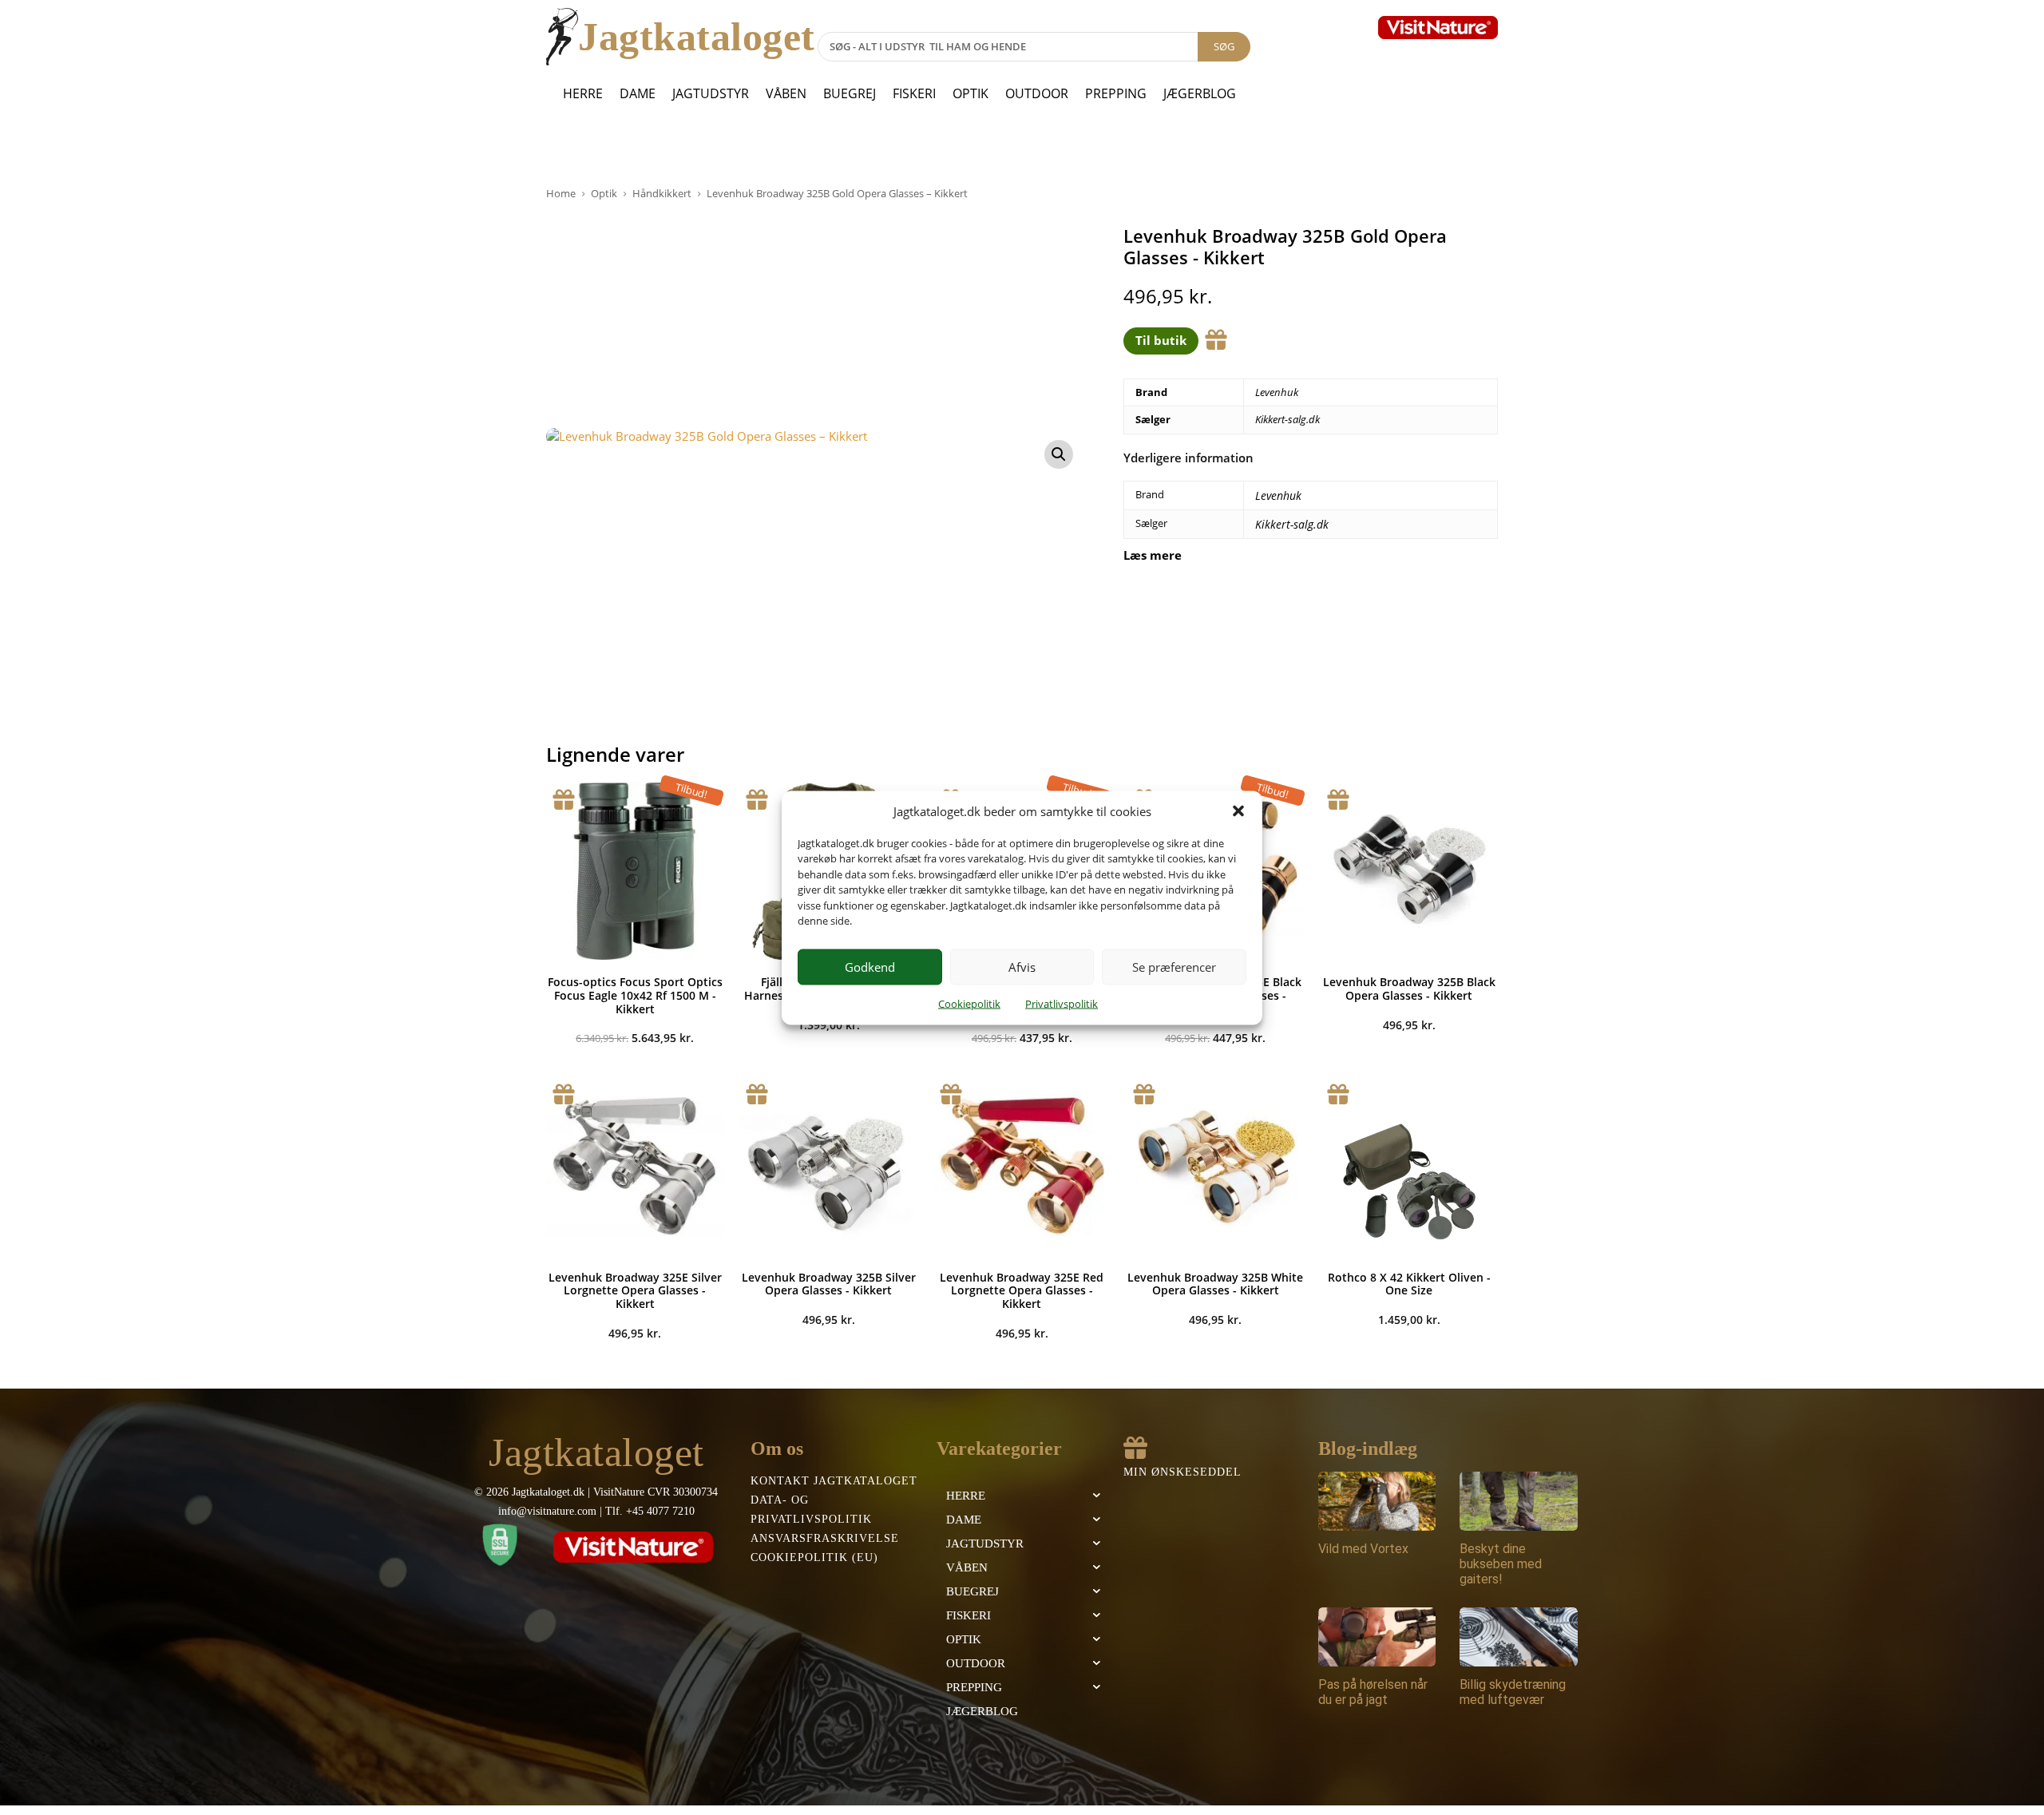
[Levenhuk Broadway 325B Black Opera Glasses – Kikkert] (1409, 871)
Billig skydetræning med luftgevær (1513, 1692)
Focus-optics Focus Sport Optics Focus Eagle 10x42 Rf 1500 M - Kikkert (635, 995)
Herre (583, 93)
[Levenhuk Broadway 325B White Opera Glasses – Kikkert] (1215, 1166)
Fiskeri (914, 93)
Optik (971, 93)
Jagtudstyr (711, 93)
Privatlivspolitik (1062, 1003)
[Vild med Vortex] (1377, 1501)
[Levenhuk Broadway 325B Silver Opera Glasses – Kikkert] (828, 1166)
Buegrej (850, 93)
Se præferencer (1174, 967)
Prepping (1116, 93)
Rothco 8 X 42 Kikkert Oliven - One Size (1409, 1284)
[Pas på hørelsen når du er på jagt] (1377, 1637)
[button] (1238, 811)
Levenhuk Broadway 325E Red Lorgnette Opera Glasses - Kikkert (1022, 1291)
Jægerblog (1200, 93)
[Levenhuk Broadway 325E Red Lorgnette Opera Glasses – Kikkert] (1022, 1166)
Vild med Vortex (1363, 1549)
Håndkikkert (662, 193)
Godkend (870, 967)
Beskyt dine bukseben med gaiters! (1501, 1564)
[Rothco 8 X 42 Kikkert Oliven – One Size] (1409, 1166)
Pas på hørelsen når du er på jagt (1373, 1692)
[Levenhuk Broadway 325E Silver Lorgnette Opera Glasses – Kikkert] (635, 1166)
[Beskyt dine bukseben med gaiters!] (1519, 1501)
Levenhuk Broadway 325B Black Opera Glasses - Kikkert (1409, 989)
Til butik (1161, 340)
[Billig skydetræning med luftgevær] (1519, 1637)
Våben (786, 93)
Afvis (1022, 967)
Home (561, 193)
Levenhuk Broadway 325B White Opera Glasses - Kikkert (1215, 1284)
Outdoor (1037, 93)
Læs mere (1153, 555)
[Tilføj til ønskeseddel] (1216, 340)
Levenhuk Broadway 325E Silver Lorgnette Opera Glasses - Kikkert (635, 1291)
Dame (638, 93)
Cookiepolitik (969, 1003)
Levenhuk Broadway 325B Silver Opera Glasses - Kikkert (829, 1284)
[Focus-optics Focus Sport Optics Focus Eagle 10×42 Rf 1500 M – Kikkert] (635, 871)
